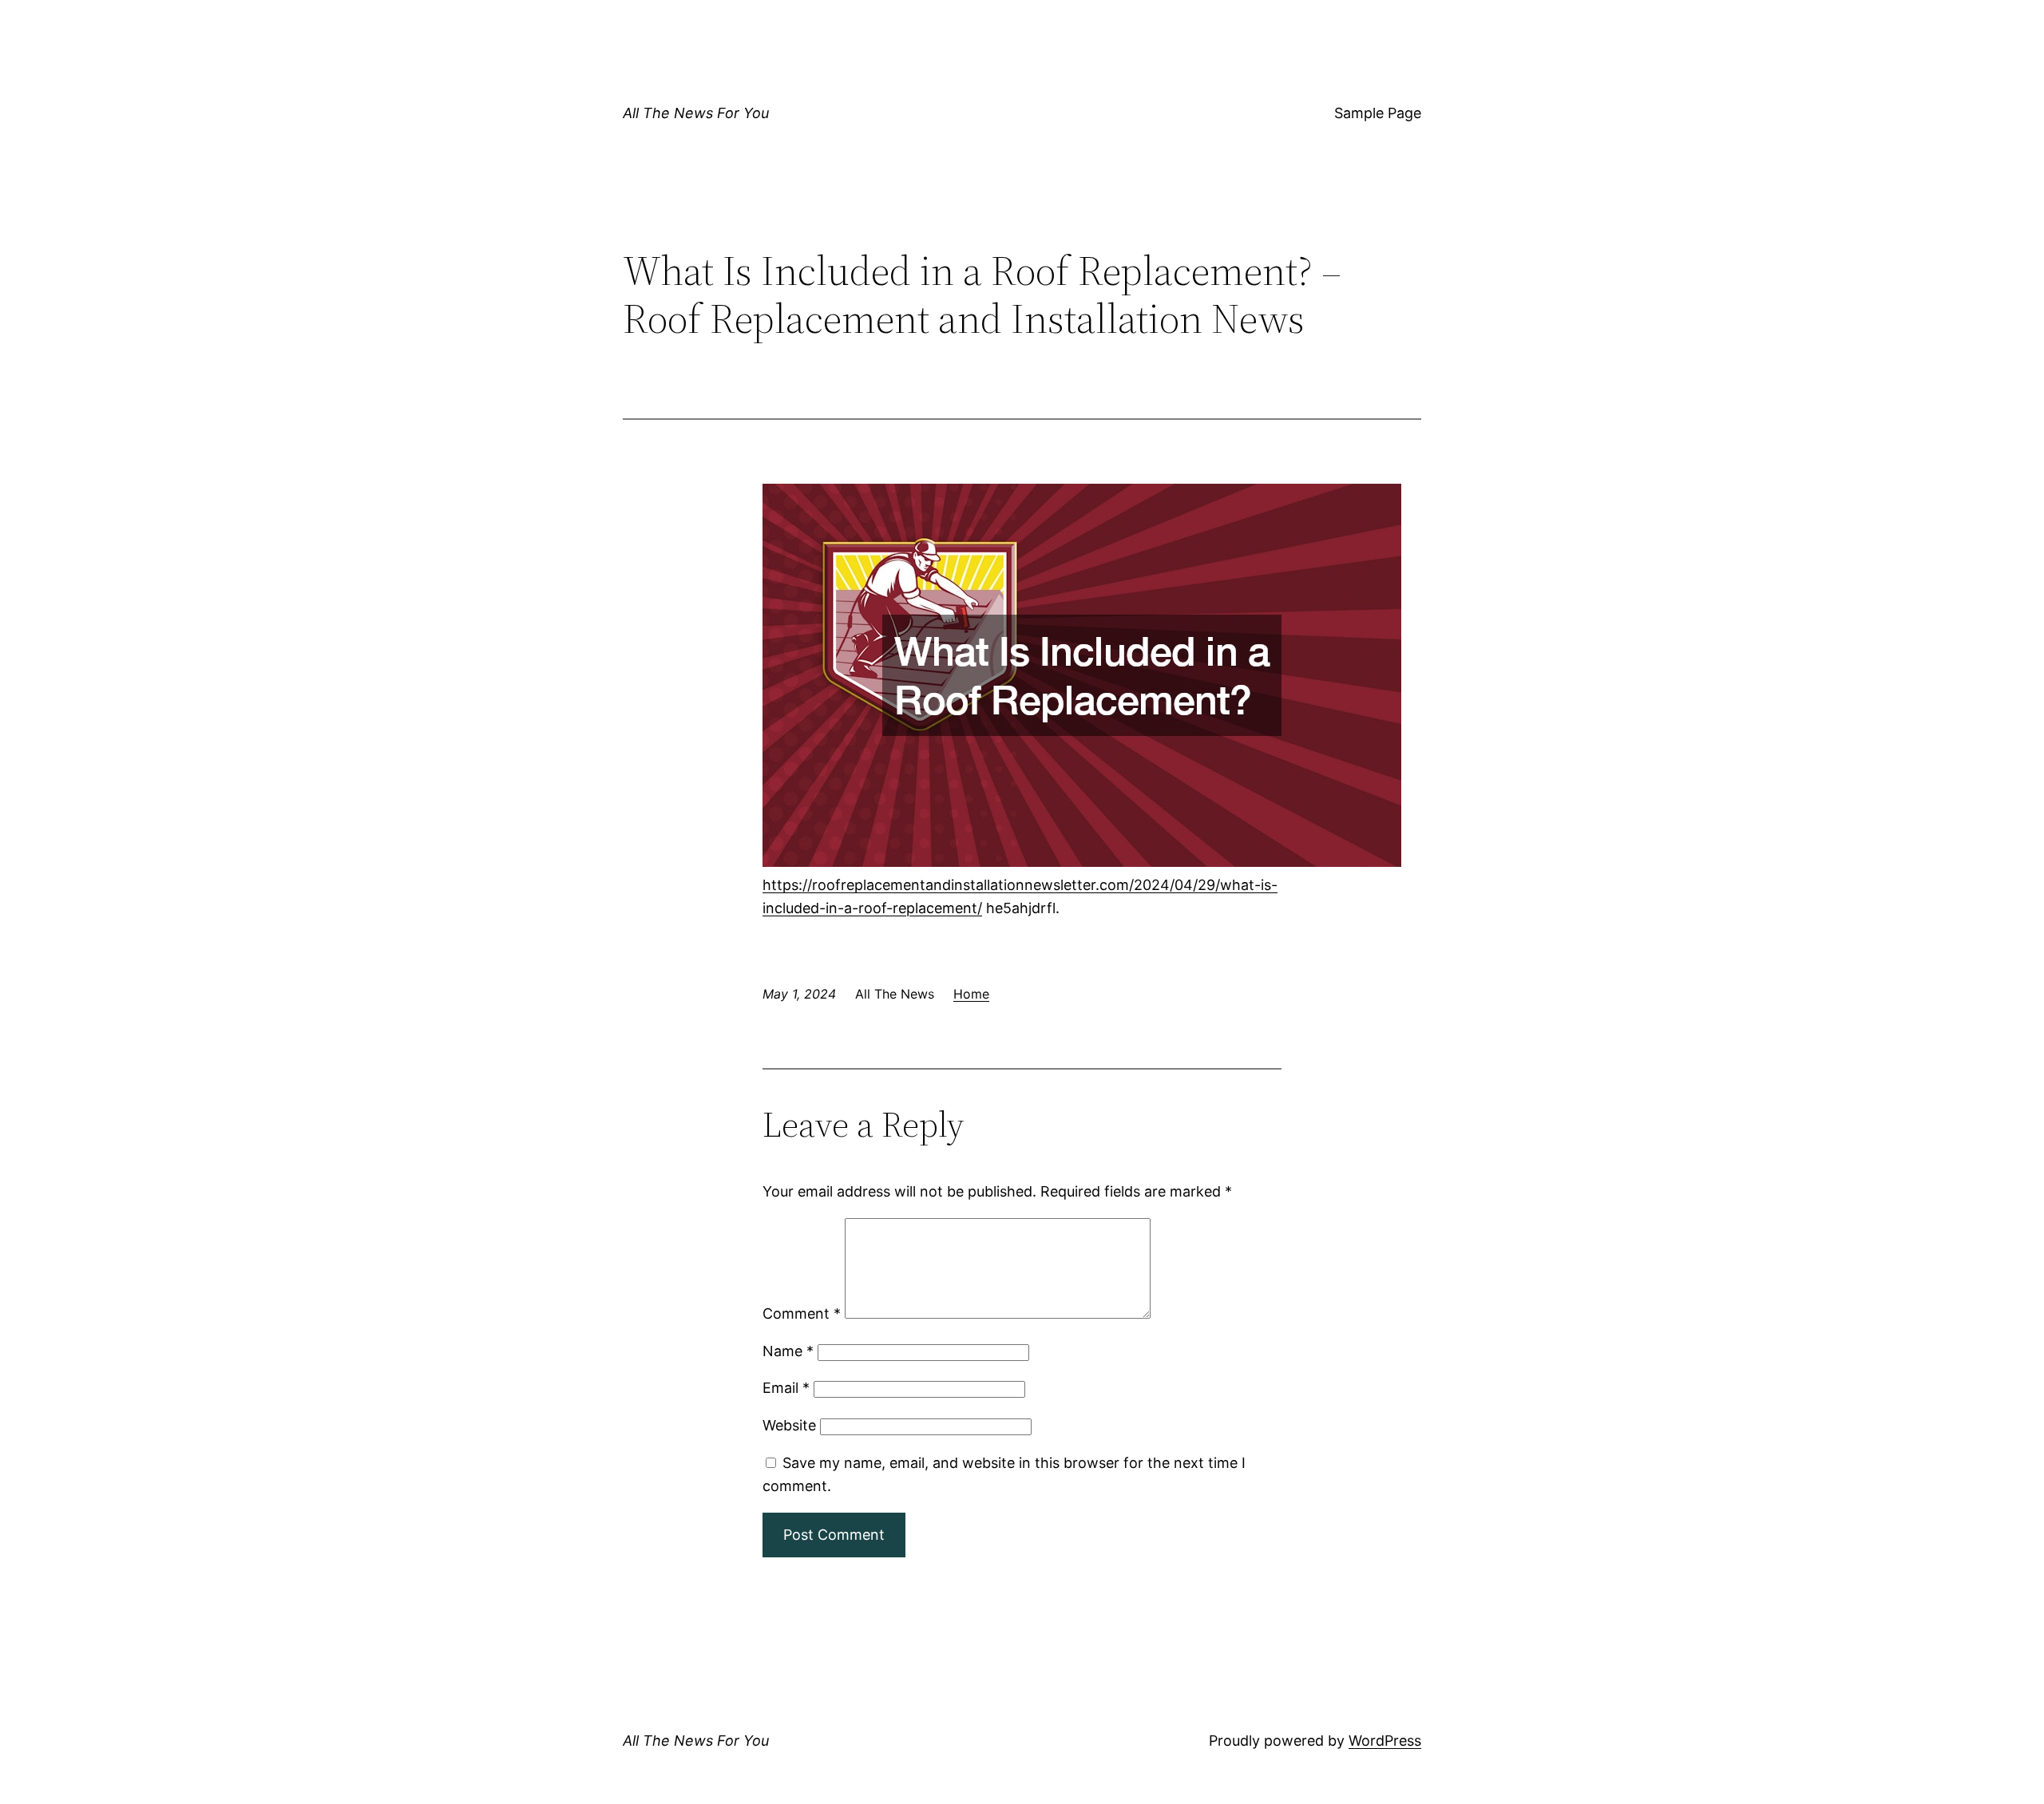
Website (789, 1425)
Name (788, 1351)
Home (971, 994)
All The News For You (696, 113)
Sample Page (1378, 113)
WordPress (1385, 1741)
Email (786, 1388)
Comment (802, 1313)
